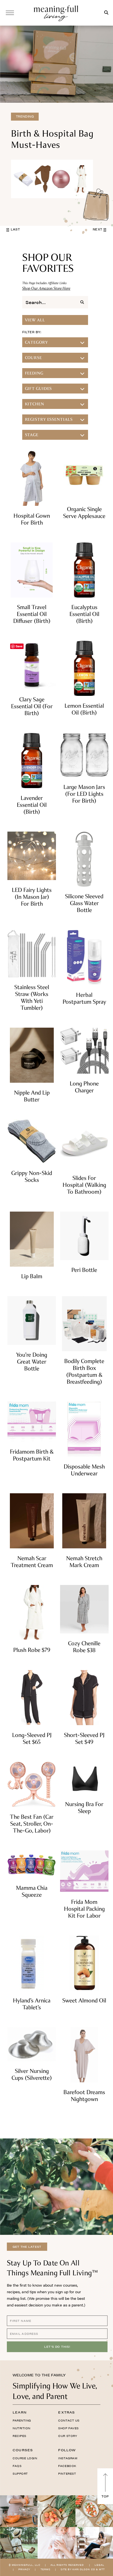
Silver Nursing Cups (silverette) (32, 2074)
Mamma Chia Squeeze (32, 1891)
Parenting (22, 2420)
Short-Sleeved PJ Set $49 (84, 1738)
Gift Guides (39, 389)
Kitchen (35, 404)
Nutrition (22, 2428)
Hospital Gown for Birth (32, 519)
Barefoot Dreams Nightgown (84, 2095)
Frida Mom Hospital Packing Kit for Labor (84, 1909)
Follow (67, 2450)
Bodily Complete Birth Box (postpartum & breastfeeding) (84, 1371)
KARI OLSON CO (84, 2569)
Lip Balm (32, 1276)
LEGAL (99, 2565)
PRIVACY (24, 2569)
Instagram (68, 2458)
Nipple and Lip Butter (32, 1096)
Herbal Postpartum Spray (84, 998)
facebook (67, 2466)
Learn (20, 2412)
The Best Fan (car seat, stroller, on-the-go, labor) (32, 1824)
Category (36, 342)
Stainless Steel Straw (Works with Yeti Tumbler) (32, 997)
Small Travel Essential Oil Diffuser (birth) (32, 614)
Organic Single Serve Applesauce (84, 512)
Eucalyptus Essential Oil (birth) (84, 614)
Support (20, 2474)
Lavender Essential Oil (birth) (32, 805)
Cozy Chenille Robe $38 (84, 1647)
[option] (56, 126)
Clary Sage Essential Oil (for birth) (32, 706)
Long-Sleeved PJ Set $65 (32, 1738)
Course (33, 358)
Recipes (19, 2436)
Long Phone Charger (84, 1087)
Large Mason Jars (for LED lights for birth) (84, 794)
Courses (23, 2450)
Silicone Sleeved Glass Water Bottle (84, 903)
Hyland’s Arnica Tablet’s (32, 2004)
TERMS (46, 2569)
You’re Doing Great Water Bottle (32, 1362)
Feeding (34, 373)
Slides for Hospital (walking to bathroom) (84, 1185)
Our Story (68, 2436)
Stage (32, 435)
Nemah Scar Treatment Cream (32, 1562)
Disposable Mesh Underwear (84, 1470)
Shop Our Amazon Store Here (46, 288)
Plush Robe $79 (32, 1650)
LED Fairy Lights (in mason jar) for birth (32, 897)
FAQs (17, 2466)
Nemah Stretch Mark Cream (84, 1562)
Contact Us (69, 2420)
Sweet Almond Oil (84, 2000)
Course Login (25, 2458)
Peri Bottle (84, 1270)
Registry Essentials (49, 419)
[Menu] (10, 13)
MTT (102, 2569)
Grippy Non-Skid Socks (32, 1176)
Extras (67, 2412)
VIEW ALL (35, 320)
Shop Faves (68, 2428)
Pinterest (67, 2474)
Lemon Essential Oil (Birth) (84, 709)
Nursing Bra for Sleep (84, 1807)
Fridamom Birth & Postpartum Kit (32, 1455)
